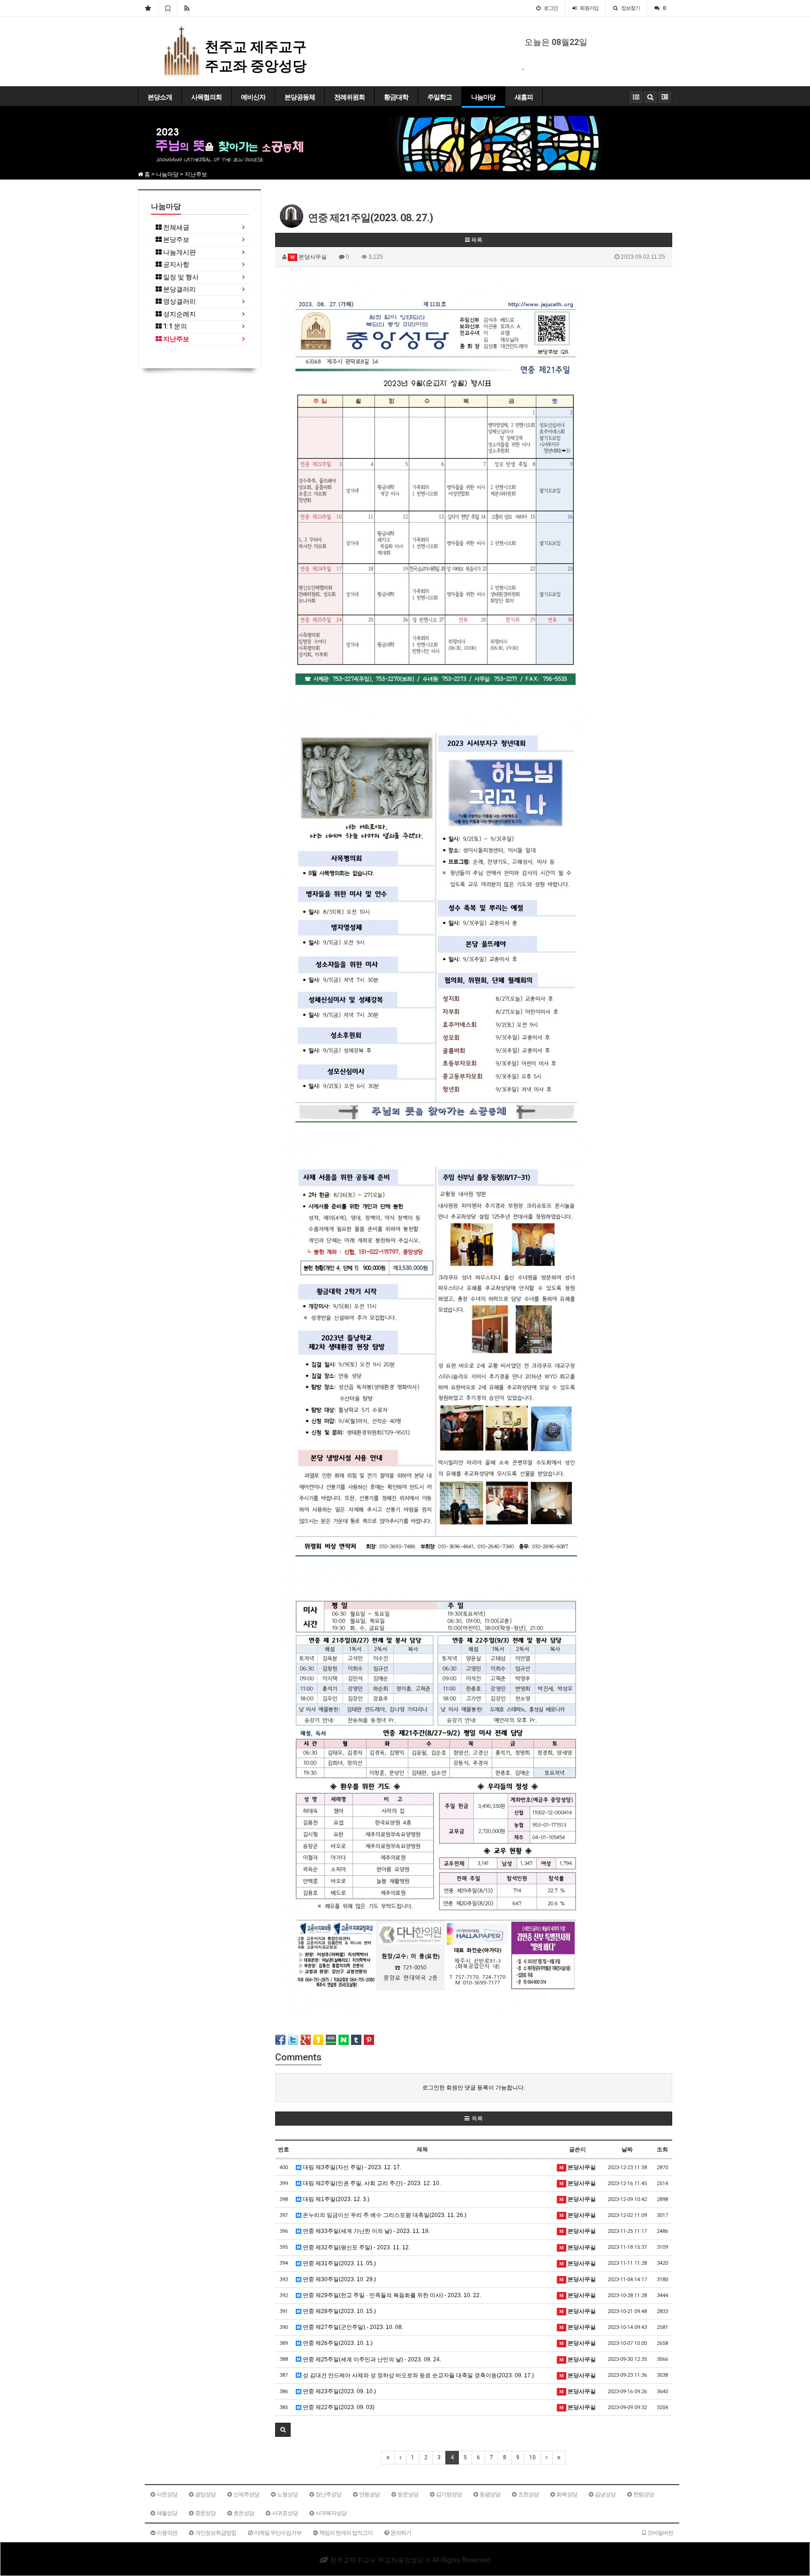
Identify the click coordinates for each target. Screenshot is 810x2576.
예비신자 (253, 97)
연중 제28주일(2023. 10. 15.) (339, 2311)
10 (532, 2457)
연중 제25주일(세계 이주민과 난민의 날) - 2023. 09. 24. (371, 2359)
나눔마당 (483, 97)
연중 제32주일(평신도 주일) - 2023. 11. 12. (356, 2247)
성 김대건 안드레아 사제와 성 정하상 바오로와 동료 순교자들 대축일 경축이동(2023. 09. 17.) (418, 2375)
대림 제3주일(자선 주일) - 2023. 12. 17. (351, 2167)
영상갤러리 (179, 302)
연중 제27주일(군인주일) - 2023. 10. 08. (352, 2327)
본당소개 (160, 97)
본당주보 (176, 240)
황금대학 (396, 97)
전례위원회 (349, 97)
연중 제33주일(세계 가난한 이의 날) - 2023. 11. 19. (366, 2231)
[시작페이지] (148, 8)
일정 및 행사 (180, 277)
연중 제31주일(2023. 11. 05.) (339, 2263)
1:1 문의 (174, 326)
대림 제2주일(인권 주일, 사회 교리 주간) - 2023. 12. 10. (371, 2183)
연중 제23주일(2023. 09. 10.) (339, 2391)
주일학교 (440, 97)
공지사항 (176, 265)
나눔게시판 (179, 252)
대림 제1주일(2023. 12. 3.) (335, 2199)
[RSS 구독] (187, 8)
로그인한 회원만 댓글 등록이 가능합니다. (474, 2088)
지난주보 (176, 339)
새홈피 (524, 97)
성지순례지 (179, 314)
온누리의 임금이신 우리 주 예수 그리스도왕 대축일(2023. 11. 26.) (384, 2215)
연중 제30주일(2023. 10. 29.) (339, 2279)
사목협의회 (206, 97)
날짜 (627, 2149)
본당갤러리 (179, 289)
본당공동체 (300, 97)
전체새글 (176, 228)
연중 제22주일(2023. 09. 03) (338, 2407)
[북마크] (168, 8)
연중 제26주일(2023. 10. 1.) (337, 2343)
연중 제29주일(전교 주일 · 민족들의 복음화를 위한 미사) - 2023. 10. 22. (391, 2295)
